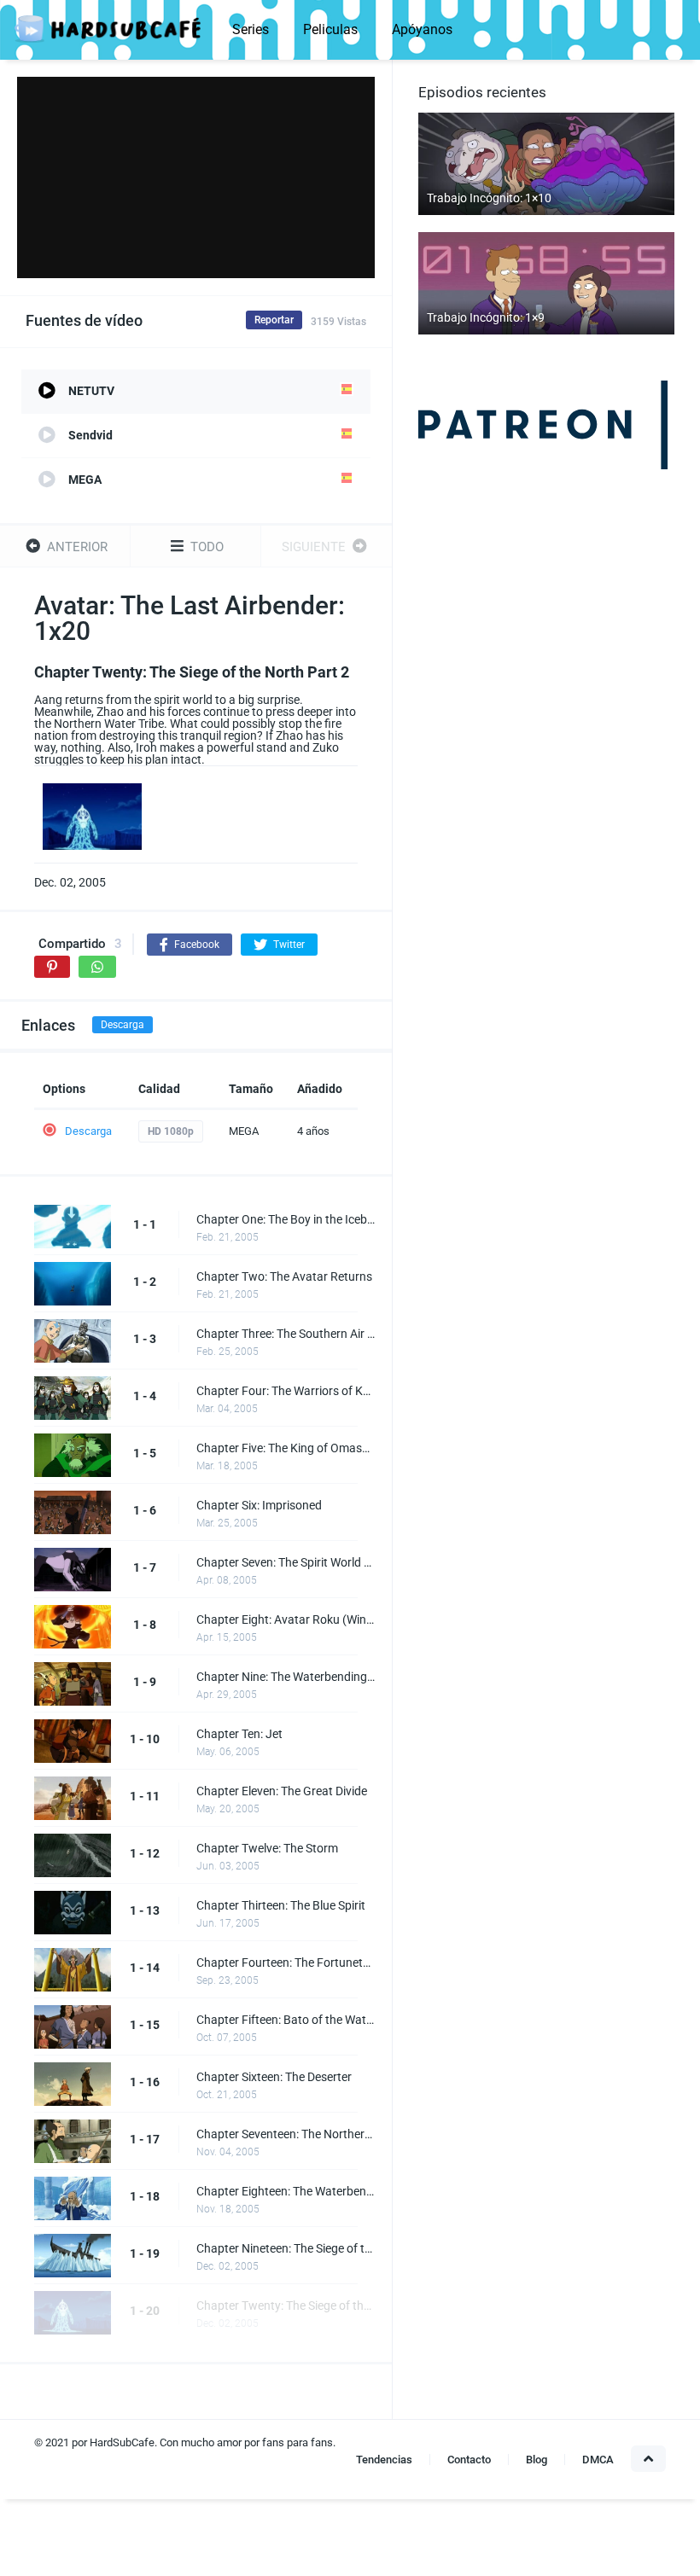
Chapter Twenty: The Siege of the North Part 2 (286, 2306)
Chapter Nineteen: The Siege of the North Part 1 (286, 2248)
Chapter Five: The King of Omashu (286, 1448)
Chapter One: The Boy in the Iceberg (286, 1219)
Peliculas (330, 29)
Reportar (274, 320)
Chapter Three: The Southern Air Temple (286, 1334)
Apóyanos (422, 29)
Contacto (469, 2460)
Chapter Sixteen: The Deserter (274, 2077)
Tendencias (384, 2460)
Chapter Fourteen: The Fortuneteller (286, 1963)
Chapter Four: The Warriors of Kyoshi (286, 1391)
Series (251, 29)
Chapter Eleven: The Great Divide (282, 1791)
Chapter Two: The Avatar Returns (284, 1276)
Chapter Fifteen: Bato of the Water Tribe (286, 2020)
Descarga (122, 1025)
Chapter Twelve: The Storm (267, 1848)
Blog (537, 2460)
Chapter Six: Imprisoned (259, 1505)
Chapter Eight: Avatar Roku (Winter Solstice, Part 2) (286, 1619)
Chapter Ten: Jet (239, 1734)
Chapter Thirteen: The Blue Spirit (281, 1905)
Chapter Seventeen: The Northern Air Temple (286, 2134)
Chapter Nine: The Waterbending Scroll (286, 1677)
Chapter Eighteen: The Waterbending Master (286, 2191)
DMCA (598, 2460)
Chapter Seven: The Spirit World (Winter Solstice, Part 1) (286, 1562)
